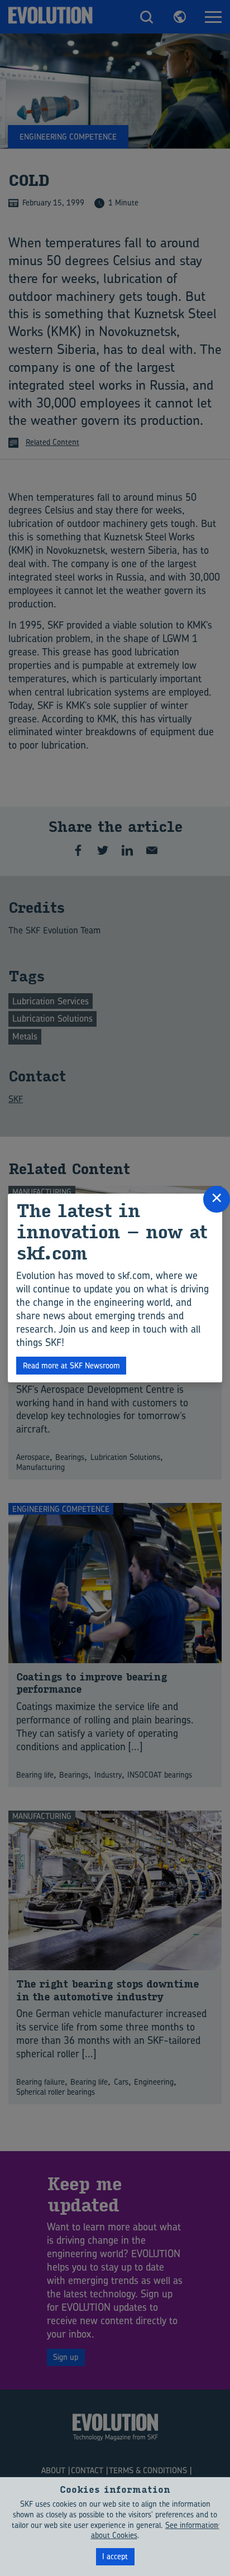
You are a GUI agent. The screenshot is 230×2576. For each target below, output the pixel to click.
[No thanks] (216, 2526)
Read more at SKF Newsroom (71, 1365)
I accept (115, 2556)
